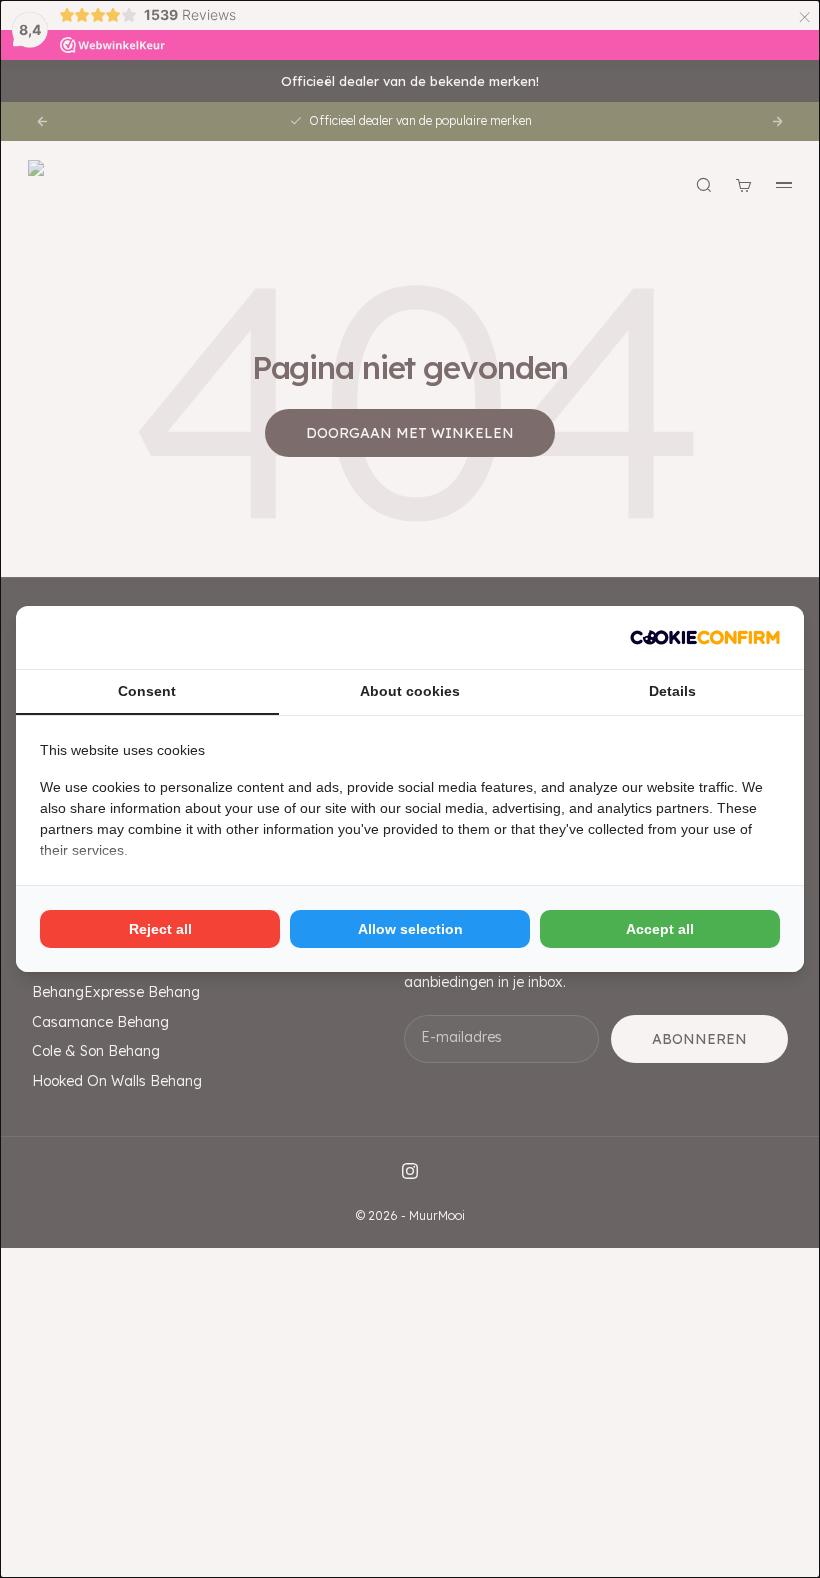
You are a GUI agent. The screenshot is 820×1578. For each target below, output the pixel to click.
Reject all (160, 929)
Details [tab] (672, 691)
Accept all (660, 929)
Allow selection (410, 929)
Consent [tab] (147, 691)
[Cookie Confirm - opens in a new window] (705, 637)
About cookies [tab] (410, 691)
